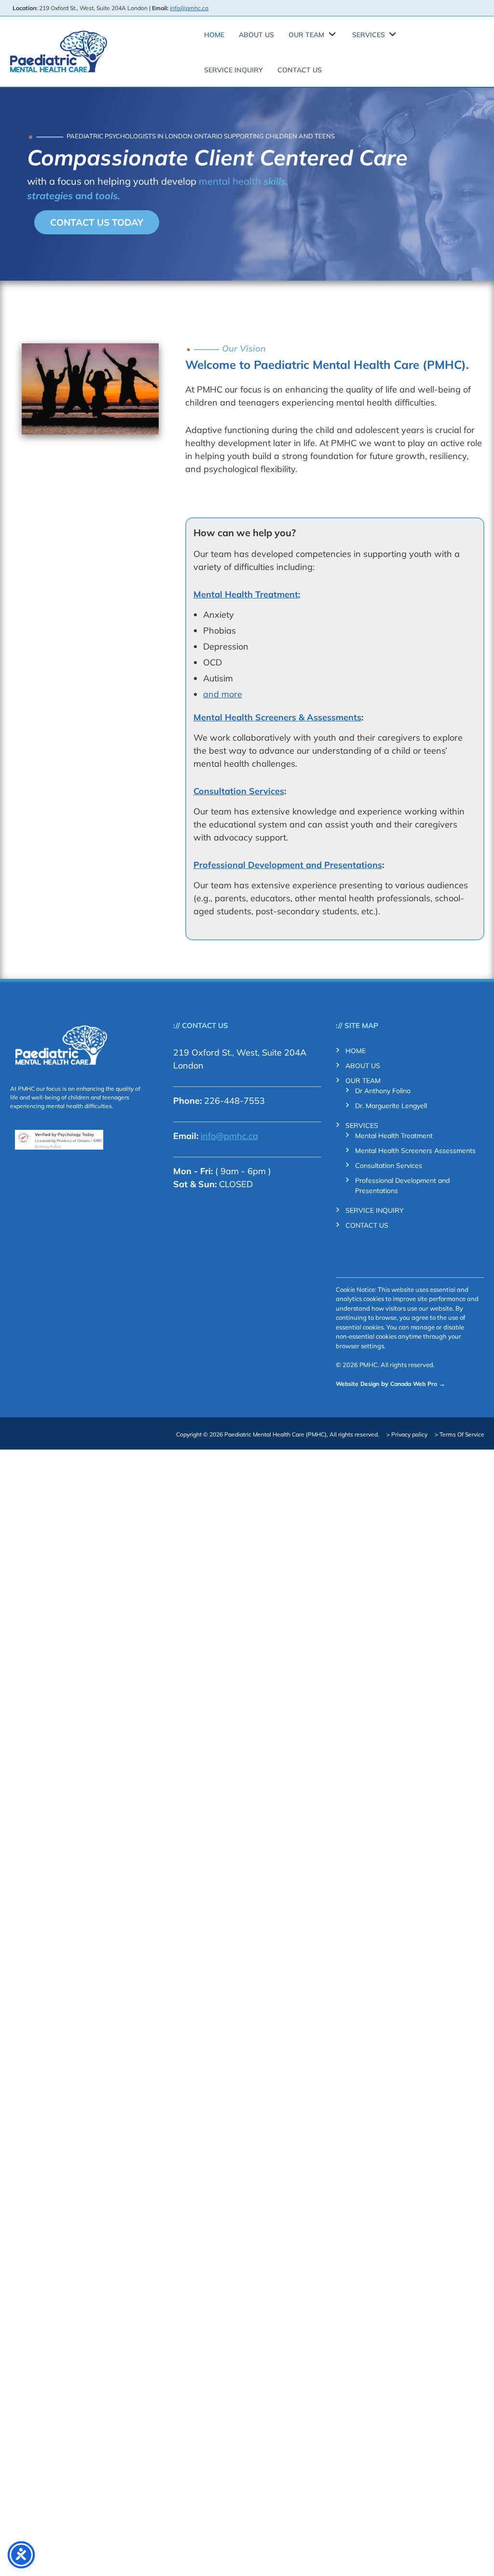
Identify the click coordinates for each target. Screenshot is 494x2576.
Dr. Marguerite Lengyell (391, 1106)
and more (223, 694)
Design (370, 1384)
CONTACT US (300, 70)
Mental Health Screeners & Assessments (277, 717)
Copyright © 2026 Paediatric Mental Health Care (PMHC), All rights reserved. (278, 1434)
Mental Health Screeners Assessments (415, 1151)
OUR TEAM (306, 35)
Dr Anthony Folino (383, 1091)
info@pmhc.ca (189, 8)
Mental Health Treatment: (247, 594)
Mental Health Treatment (394, 1136)
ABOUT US (256, 35)
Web (419, 1384)
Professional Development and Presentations (288, 865)
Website (347, 1384)
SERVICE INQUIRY (233, 70)
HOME (214, 35)
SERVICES (369, 35)
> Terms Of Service (460, 1434)
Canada (401, 1384)
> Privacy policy (407, 1434)
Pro (432, 1384)
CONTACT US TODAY (97, 222)
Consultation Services (239, 791)
